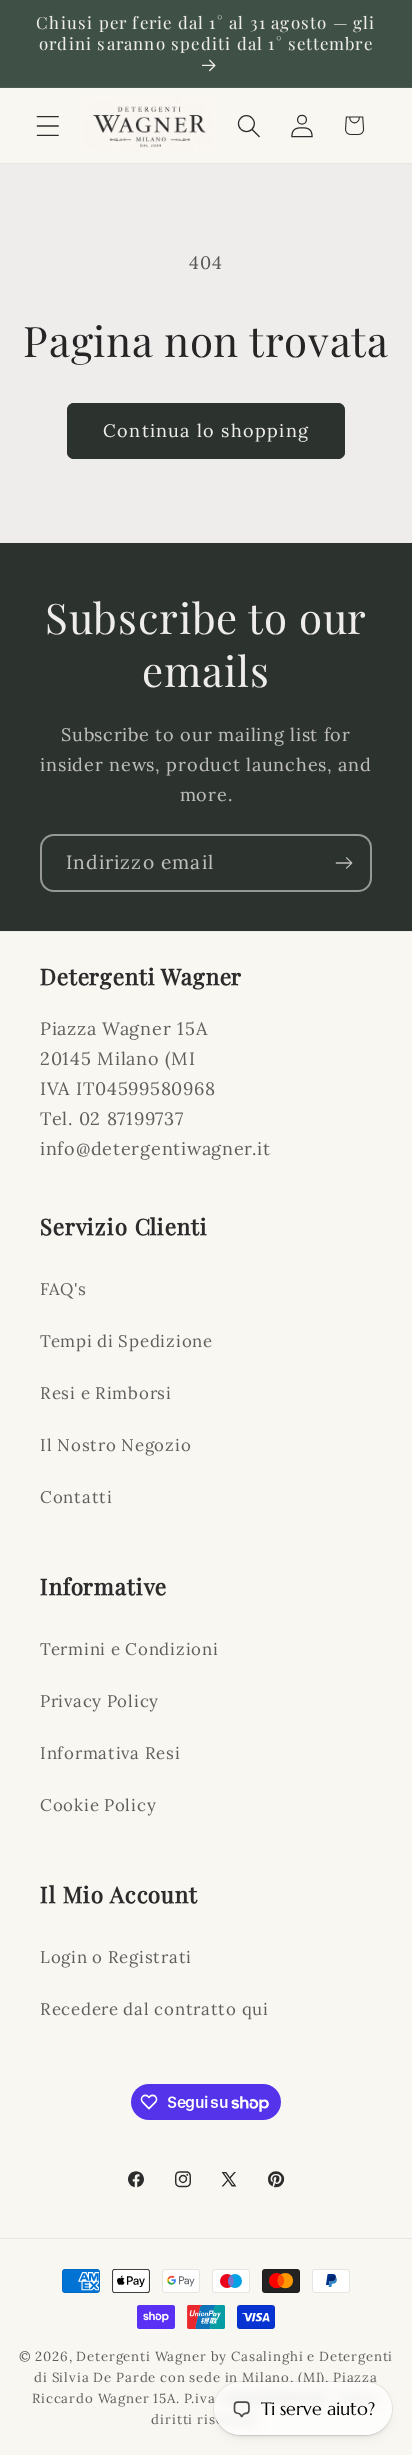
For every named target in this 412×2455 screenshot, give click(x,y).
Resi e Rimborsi (106, 1393)
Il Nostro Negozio (115, 1445)
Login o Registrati (116, 1957)
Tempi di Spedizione (126, 1341)
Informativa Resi (110, 1753)
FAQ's (63, 1289)
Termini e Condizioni (129, 1649)
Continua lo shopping (206, 430)
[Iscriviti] (343, 863)
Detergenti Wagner (141, 2356)
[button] (48, 125)
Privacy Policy (99, 1701)
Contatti (76, 1497)
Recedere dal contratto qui (154, 2009)
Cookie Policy (98, 1805)
